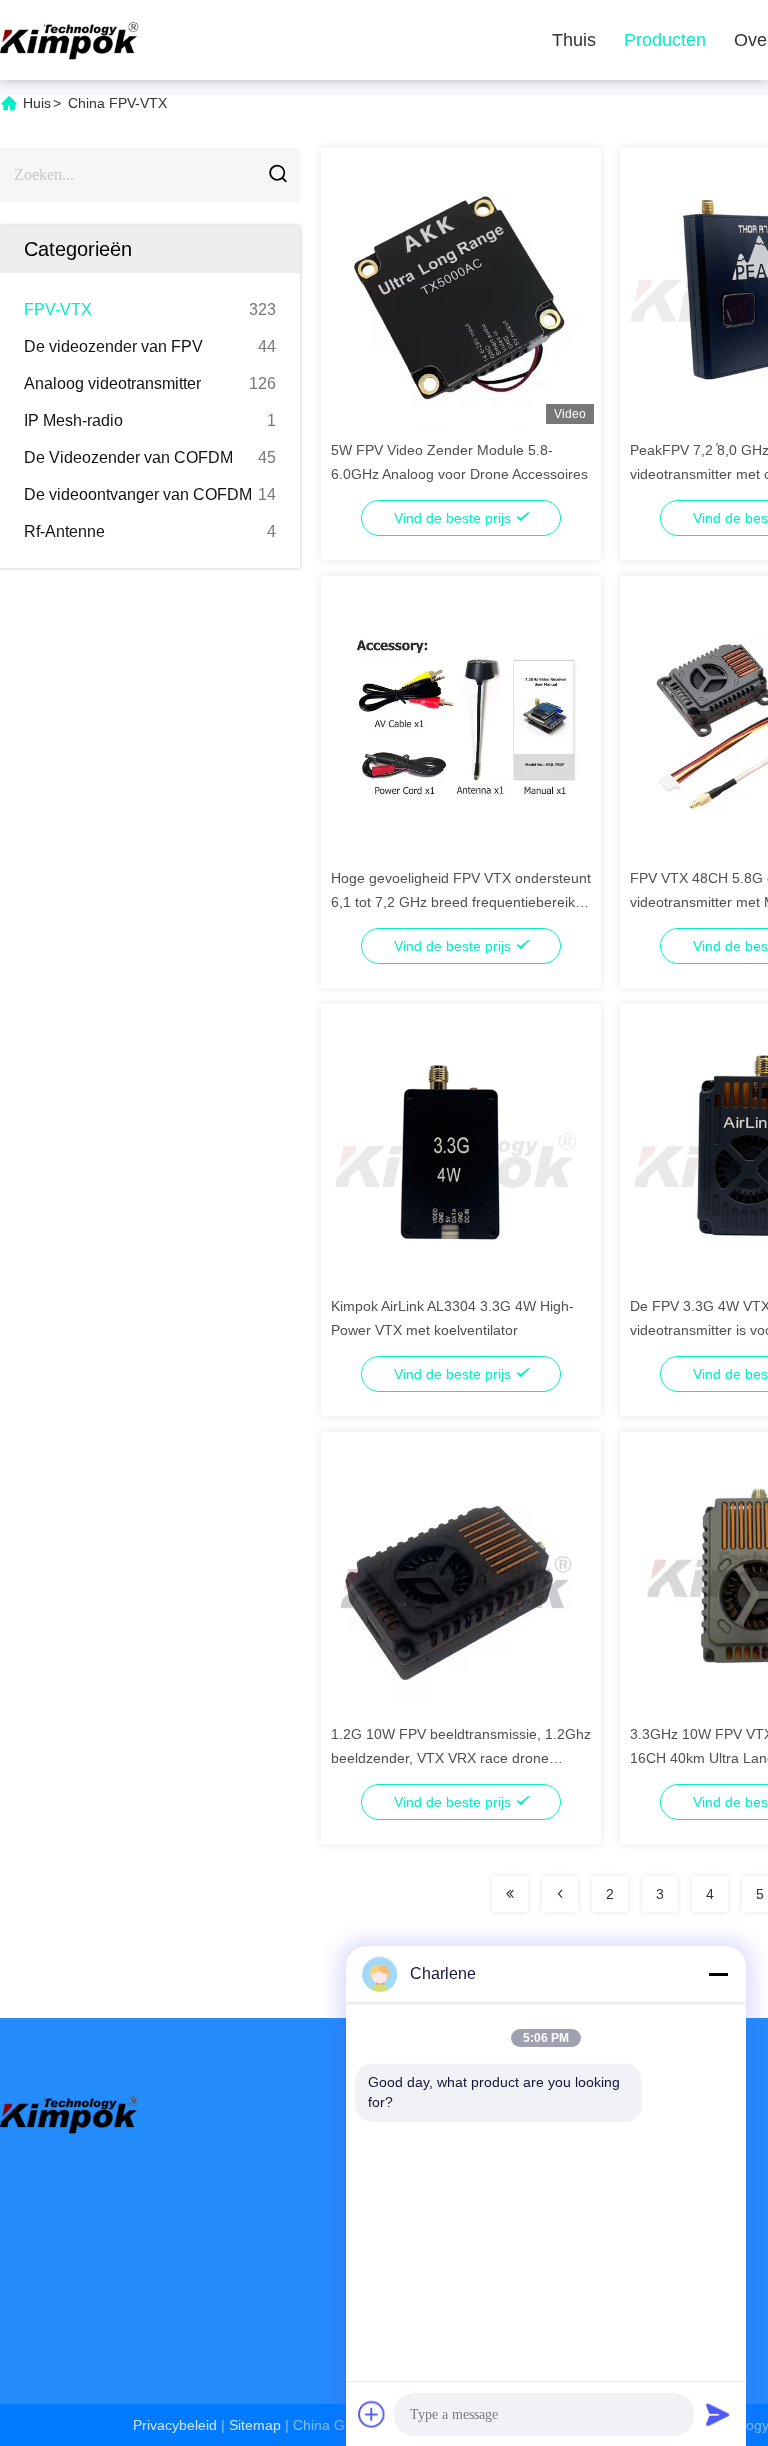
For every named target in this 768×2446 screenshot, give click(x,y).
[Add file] (372, 2414)
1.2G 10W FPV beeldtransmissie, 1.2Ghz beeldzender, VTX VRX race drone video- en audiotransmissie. (461, 1758)
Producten (665, 40)
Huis (37, 103)
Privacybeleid (175, 2425)
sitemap (255, 2425)
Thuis (574, 40)
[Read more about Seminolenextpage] (510, 1894)
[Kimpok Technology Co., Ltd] (70, 40)
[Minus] (718, 1974)
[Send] (718, 2414)
